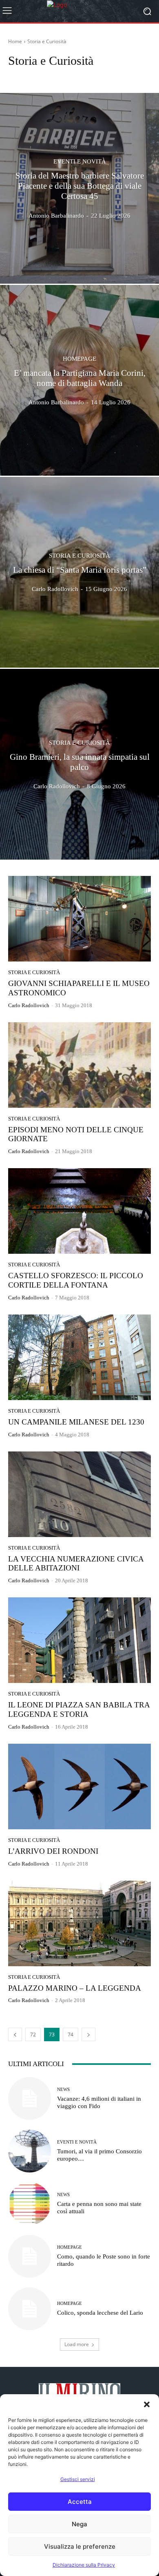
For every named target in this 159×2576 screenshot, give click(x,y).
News (63, 2090)
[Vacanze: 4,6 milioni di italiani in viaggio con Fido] (30, 2099)
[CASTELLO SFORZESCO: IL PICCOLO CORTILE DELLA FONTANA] (79, 1211)
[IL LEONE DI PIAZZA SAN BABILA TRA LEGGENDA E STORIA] (79, 1640)
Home (15, 41)
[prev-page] (15, 2035)
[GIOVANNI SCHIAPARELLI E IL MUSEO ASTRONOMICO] (79, 919)
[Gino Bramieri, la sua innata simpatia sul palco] (79, 764)
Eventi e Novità (80, 162)
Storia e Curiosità (79, 556)
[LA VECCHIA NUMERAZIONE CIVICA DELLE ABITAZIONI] (79, 1494)
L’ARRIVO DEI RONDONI (53, 1851)
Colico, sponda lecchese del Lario (100, 2313)
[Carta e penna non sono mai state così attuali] (30, 2204)
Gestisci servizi (78, 2479)
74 (71, 2035)
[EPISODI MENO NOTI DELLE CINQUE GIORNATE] (79, 1065)
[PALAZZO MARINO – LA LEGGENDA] (79, 1923)
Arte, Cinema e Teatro (34, 76)
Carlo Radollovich (29, 1005)
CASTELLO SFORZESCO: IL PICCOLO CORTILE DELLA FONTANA (76, 1280)
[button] (147, 2404)
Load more (77, 2344)
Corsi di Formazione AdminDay (98, 76)
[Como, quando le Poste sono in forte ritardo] (30, 2256)
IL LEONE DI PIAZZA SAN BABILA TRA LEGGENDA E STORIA (79, 1709)
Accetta (80, 2502)
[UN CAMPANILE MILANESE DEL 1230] (79, 1357)
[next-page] (88, 2035)
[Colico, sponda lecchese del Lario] (30, 2309)
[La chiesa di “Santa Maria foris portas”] (79, 572)
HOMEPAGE (79, 359)
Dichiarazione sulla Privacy (84, 2565)
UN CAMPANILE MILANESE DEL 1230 (76, 1422)
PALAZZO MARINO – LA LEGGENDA (75, 1988)
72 (33, 2035)
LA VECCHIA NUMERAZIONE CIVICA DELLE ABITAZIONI (76, 1564)
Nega (79, 2524)
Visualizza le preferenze (80, 2546)
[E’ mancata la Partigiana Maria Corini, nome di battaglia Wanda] (79, 380)
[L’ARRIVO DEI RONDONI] (79, 1786)
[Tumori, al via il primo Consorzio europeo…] (30, 2151)
